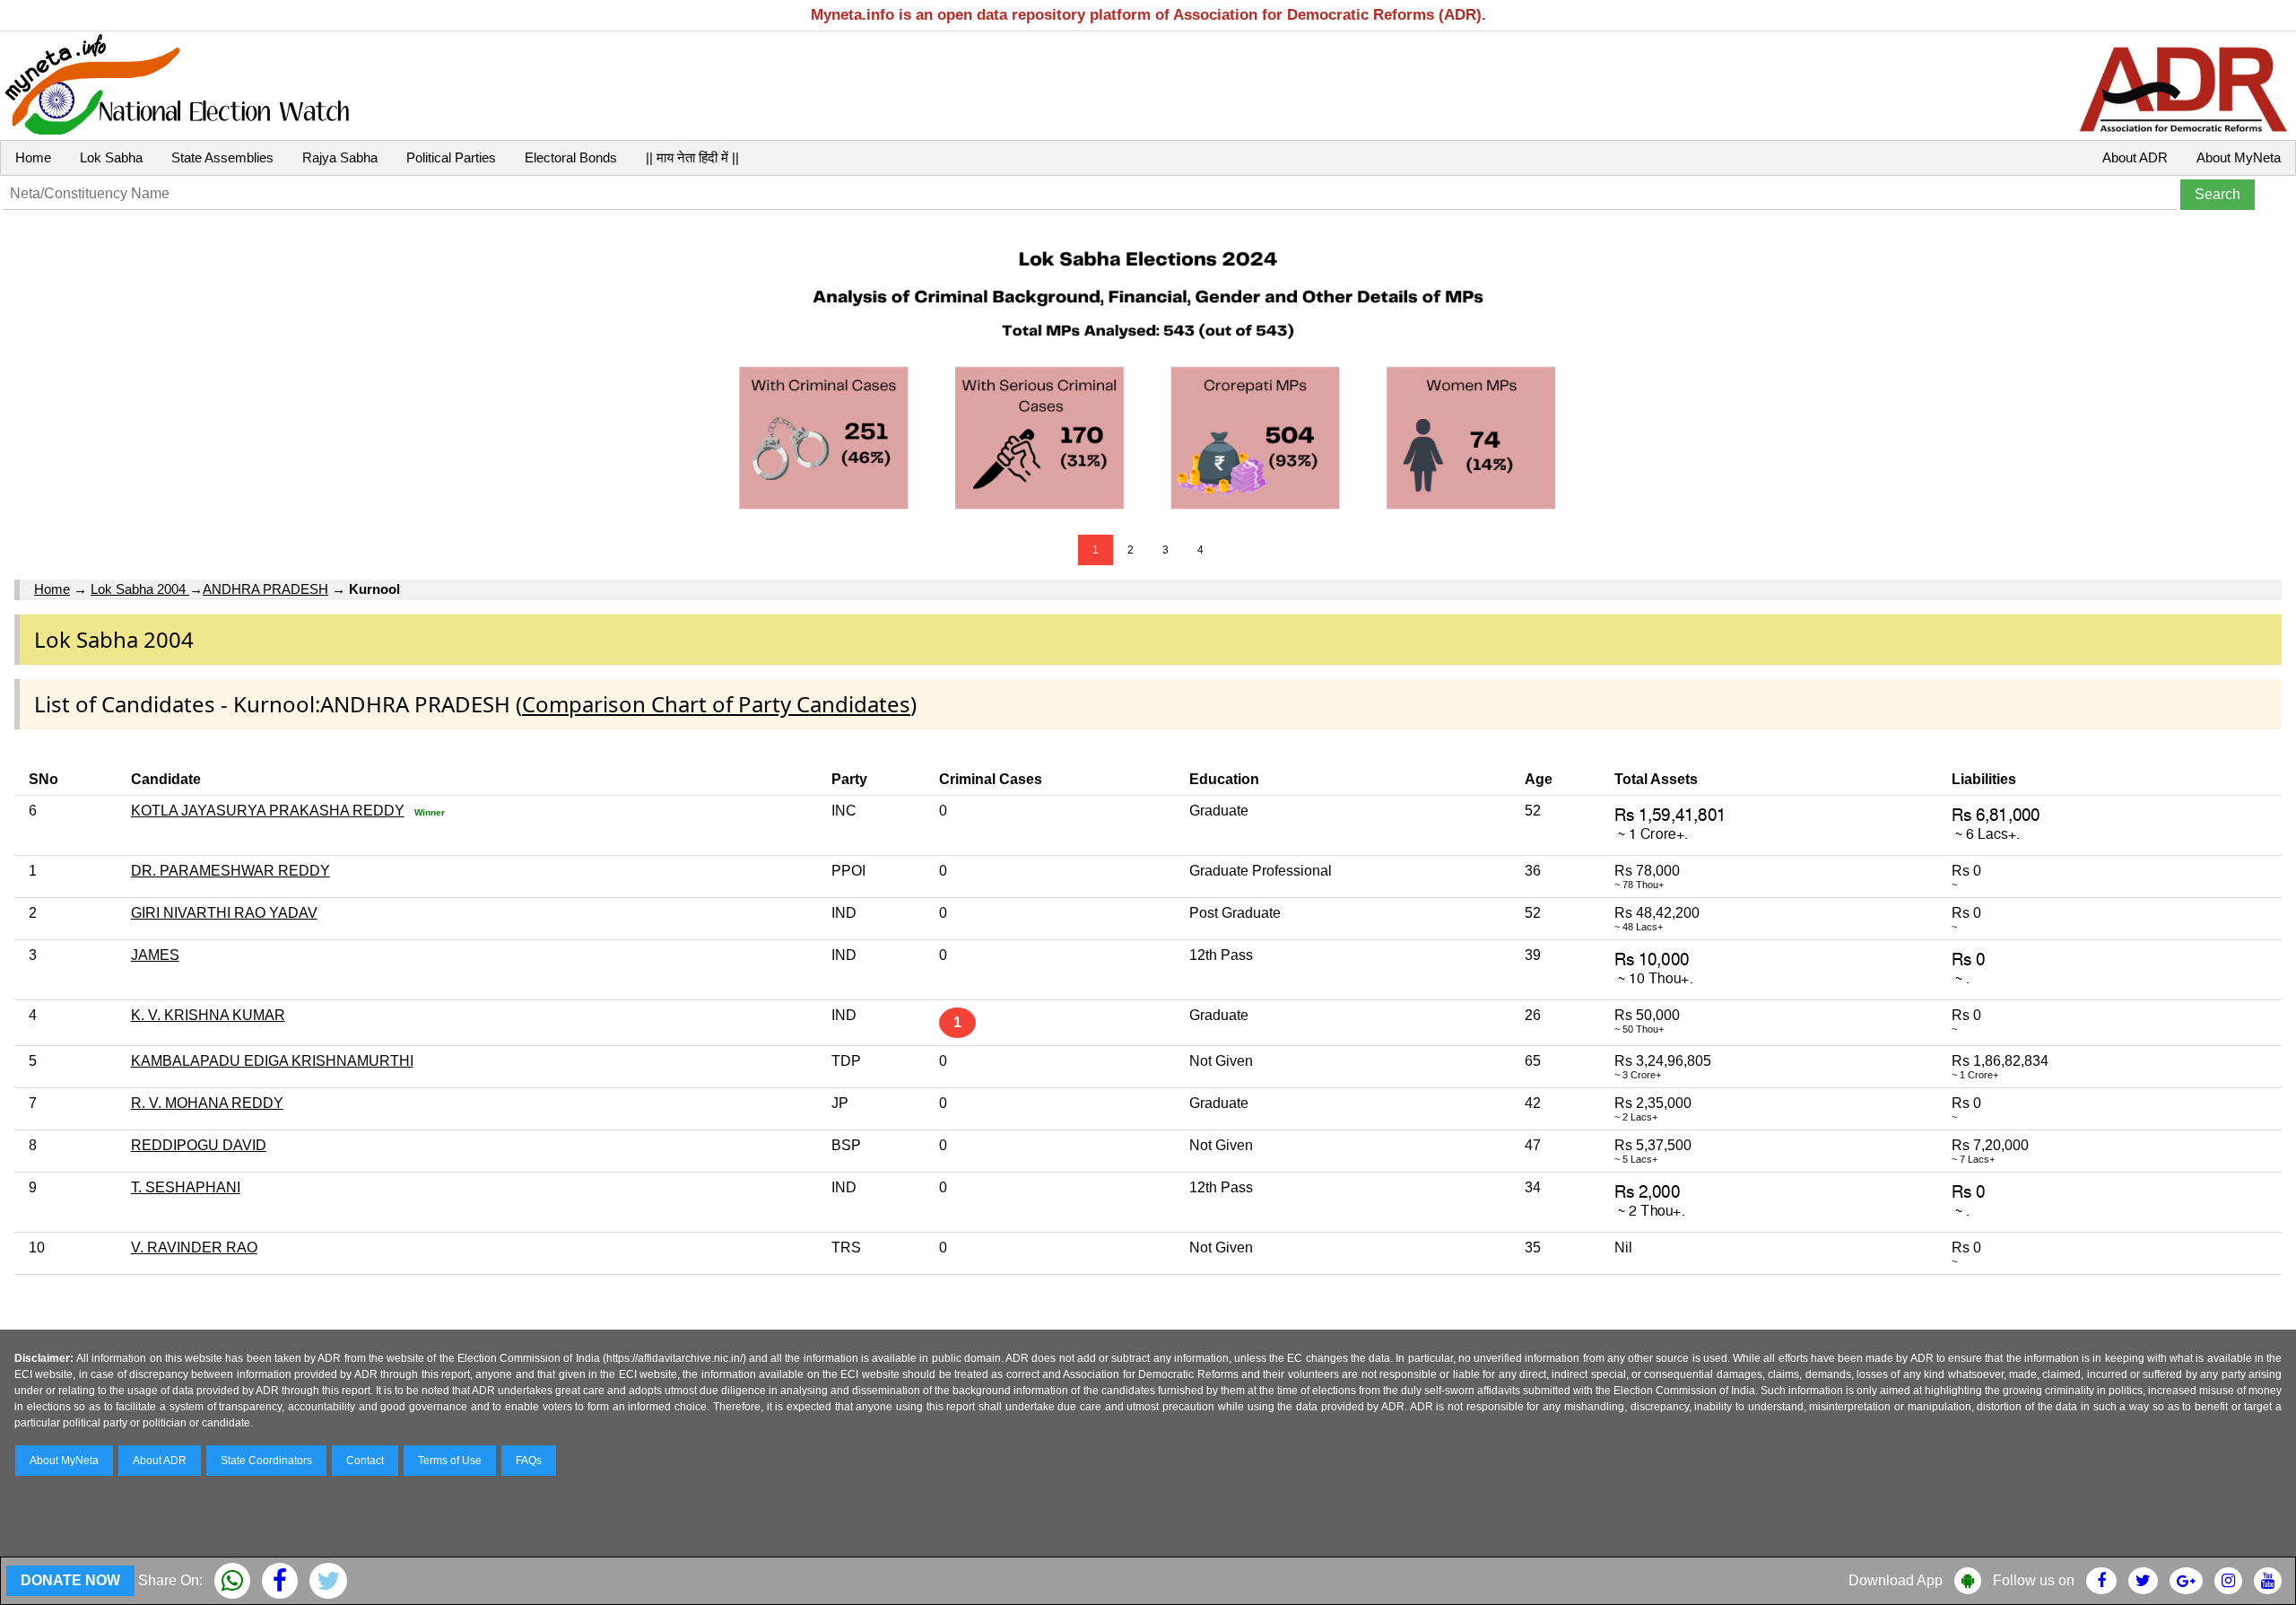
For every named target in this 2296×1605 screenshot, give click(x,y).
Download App (1896, 1580)
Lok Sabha (111, 157)
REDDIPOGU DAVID (199, 1145)
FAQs (529, 1461)
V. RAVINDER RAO (194, 1247)
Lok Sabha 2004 (140, 589)
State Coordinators (266, 1461)
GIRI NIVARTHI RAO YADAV (224, 913)
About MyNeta (2239, 157)
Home (33, 157)
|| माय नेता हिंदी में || (692, 157)
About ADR (2135, 157)
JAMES (155, 955)
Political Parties (451, 157)
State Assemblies (222, 157)
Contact (365, 1461)
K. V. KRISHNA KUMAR (208, 1015)
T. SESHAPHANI (186, 1187)
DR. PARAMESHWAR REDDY (230, 871)
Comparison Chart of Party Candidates (716, 704)
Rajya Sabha (340, 157)
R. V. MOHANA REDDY (207, 1103)
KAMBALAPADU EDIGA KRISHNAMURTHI (272, 1061)
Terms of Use (450, 1461)
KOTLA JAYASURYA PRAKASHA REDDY (268, 811)
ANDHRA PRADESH (265, 589)
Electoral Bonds (571, 157)
